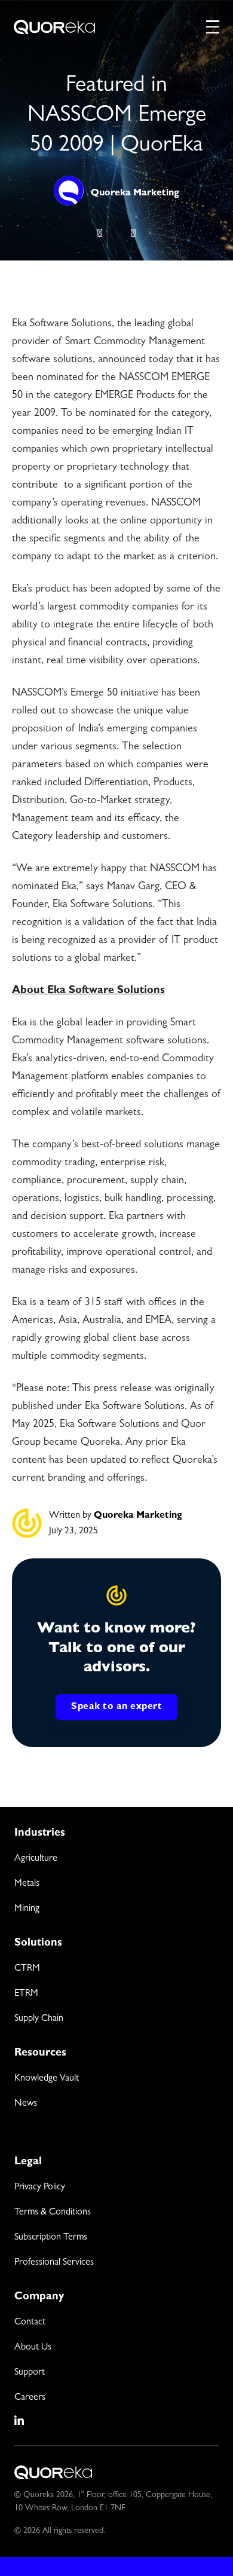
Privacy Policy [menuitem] (40, 2188)
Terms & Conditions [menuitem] (53, 2213)
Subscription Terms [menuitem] (51, 2238)
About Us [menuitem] (33, 2348)
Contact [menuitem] (30, 2323)
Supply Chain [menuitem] (39, 2019)
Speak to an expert (116, 1707)
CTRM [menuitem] (27, 1969)
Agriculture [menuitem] (36, 1859)
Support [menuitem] (30, 2373)
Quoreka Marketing (135, 194)
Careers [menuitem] (30, 2398)
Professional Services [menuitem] (54, 2263)
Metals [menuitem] (27, 1884)
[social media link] (20, 2421)
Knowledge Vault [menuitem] (47, 2079)
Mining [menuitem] (27, 1909)
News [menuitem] (26, 2104)
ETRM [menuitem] (26, 1994)
